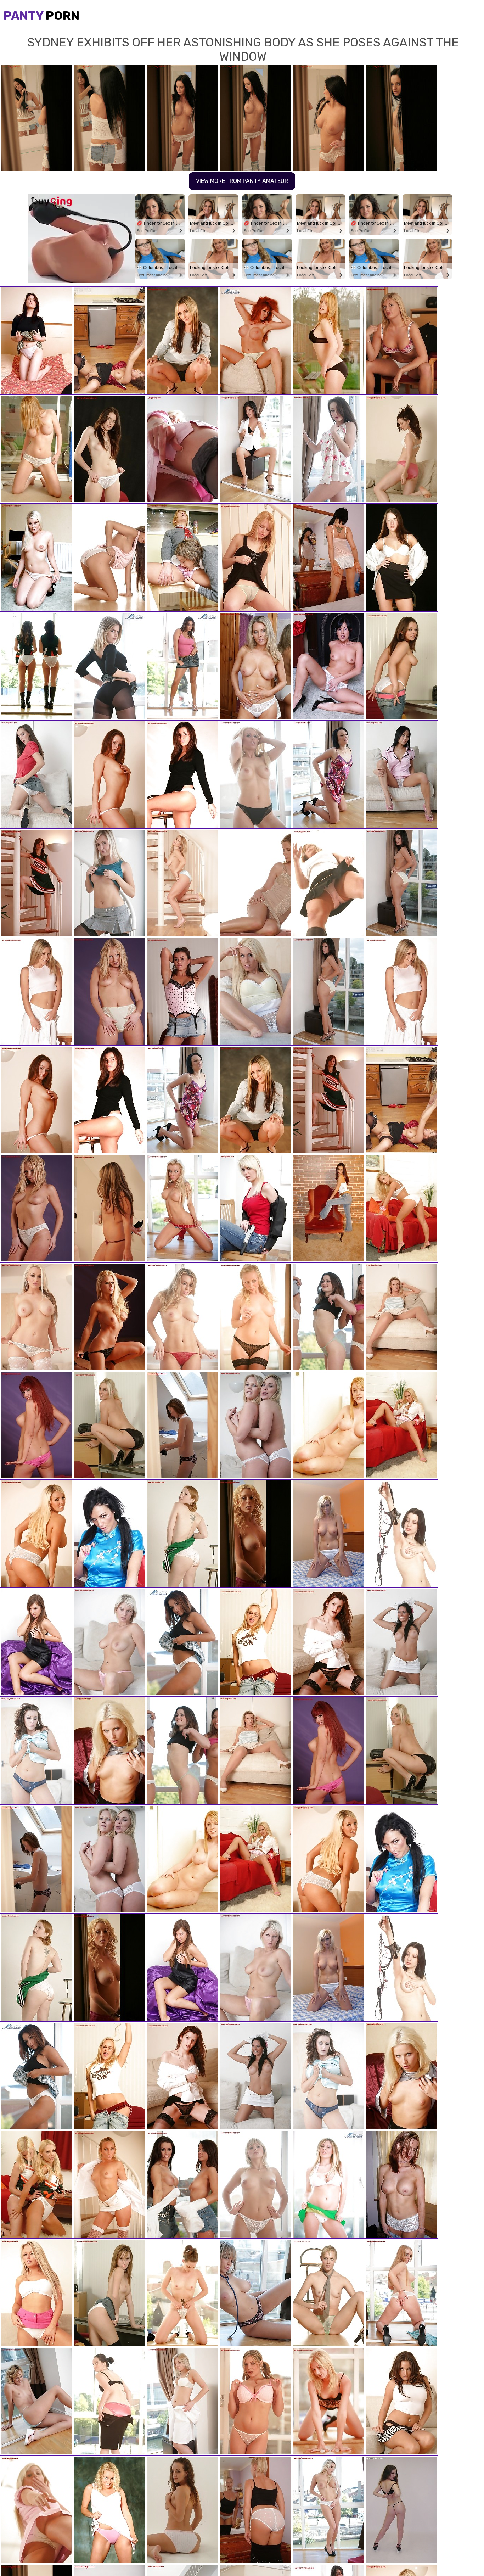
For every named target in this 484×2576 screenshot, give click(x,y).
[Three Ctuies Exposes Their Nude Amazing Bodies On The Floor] (328, 1317)
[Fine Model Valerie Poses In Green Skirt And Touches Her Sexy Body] (36, 558)
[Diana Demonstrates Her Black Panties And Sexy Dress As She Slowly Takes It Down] (328, 449)
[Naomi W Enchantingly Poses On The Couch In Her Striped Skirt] (109, 1642)
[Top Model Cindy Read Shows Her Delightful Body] (255, 558)
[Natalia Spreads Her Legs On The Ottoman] (182, 449)
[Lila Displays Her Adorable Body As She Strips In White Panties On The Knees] (36, 1317)
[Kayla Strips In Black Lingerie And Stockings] (182, 666)
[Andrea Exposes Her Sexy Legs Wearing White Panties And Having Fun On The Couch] (328, 774)
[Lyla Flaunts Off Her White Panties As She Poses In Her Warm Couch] (36, 2293)
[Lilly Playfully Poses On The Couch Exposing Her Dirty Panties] (401, 774)
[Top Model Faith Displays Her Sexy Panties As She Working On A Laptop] (109, 2293)
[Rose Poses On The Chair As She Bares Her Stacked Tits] (36, 1751)
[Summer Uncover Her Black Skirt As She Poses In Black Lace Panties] (328, 1642)
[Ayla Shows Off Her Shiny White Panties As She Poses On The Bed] (328, 1534)
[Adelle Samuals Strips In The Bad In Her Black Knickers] (36, 341)
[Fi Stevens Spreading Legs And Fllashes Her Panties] (328, 883)
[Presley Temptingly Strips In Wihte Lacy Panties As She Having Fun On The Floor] (328, 666)
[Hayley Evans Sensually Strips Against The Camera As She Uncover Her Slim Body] (255, 991)
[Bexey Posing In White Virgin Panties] (182, 1642)
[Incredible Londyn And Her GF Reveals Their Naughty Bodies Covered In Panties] (182, 2184)
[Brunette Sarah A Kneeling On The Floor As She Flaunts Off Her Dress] (182, 1425)
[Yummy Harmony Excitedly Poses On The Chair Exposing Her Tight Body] (401, 1208)
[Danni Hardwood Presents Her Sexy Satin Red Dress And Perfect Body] (328, 2510)
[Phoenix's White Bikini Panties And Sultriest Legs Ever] (182, 774)
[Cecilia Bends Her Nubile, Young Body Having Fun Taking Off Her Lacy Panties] (36, 1534)
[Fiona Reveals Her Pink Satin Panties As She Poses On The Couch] (401, 449)
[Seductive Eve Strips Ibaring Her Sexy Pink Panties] (109, 1425)
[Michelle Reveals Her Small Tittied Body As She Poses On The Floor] (36, 2401)
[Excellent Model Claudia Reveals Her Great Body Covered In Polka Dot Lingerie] (182, 991)
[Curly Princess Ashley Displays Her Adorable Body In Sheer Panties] (36, 1642)
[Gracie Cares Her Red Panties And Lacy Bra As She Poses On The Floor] (182, 1317)
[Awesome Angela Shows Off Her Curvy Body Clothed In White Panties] (36, 1208)
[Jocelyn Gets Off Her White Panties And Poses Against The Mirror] (255, 2510)
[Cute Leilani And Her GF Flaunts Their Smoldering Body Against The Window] (36, 666)
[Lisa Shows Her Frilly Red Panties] (255, 1642)
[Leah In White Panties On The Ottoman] (255, 883)
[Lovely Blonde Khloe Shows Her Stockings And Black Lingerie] (255, 1317)
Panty (41, 16)
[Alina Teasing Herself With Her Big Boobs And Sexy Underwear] (255, 774)
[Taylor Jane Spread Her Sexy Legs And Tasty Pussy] (36, 2510)
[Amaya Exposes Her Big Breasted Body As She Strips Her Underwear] (401, 558)
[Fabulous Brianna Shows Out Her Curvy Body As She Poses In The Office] (255, 1534)
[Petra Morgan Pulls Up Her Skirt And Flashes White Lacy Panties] (401, 1425)
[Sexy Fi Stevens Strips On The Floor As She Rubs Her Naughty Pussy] (328, 1425)
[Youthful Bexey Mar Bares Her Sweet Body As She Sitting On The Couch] (401, 2401)
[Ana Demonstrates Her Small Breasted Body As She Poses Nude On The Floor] (182, 2293)
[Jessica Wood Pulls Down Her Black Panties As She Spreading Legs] (182, 341)
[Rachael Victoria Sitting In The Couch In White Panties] (255, 1208)
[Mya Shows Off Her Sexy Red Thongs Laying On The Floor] (328, 1208)
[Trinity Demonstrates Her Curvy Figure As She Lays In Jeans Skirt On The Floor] (36, 449)
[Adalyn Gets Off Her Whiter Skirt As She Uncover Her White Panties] (109, 341)
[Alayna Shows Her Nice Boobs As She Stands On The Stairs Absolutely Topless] (109, 883)
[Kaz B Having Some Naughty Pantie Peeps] (109, 1208)
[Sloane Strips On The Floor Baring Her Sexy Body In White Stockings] (401, 1534)
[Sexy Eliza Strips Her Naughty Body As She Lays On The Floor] (328, 2401)
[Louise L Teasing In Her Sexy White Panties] (401, 883)
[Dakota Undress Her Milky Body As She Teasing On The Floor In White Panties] (255, 666)
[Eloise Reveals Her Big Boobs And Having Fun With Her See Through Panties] (255, 2293)
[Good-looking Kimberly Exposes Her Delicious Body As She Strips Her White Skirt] (401, 1642)
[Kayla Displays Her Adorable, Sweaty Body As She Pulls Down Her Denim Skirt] (109, 2401)
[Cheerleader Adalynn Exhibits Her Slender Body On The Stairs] (36, 883)
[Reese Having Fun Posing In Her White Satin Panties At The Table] (401, 666)
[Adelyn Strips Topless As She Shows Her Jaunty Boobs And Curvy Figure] (182, 1208)
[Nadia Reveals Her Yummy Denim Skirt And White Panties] (36, 774)
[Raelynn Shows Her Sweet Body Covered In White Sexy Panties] (328, 558)
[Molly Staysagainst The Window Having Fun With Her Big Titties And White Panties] (109, 449)
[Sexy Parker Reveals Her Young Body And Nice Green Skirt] (182, 1534)
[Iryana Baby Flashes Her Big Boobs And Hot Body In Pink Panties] (36, 1425)
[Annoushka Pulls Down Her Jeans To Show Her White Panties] (109, 774)
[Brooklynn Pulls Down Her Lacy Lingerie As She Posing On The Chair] (401, 341)
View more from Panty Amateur (242, 181)
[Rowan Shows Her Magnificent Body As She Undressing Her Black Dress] (401, 2510)
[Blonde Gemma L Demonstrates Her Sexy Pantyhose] (109, 666)
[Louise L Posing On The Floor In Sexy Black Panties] (255, 449)
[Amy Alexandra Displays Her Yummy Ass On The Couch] (401, 1317)
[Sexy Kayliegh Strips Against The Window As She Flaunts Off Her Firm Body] (182, 2401)
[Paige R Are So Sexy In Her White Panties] (328, 2184)
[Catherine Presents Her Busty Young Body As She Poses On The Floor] (401, 2293)
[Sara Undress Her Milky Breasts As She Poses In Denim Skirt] (255, 2184)
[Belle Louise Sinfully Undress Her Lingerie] (36, 991)
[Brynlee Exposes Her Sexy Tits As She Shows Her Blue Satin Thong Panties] (182, 883)
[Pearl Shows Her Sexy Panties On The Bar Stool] (328, 2293)
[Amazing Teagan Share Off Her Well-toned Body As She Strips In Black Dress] (109, 991)
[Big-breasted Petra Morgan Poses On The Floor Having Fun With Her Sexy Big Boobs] (109, 1317)
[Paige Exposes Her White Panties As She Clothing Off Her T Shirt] (182, 2510)
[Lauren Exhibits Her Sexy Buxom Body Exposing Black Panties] (328, 341)
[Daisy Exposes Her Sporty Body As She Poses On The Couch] (109, 1751)
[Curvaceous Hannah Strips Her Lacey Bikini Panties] (255, 2401)
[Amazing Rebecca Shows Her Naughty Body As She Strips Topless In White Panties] (109, 558)
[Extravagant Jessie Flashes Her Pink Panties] (109, 2510)
